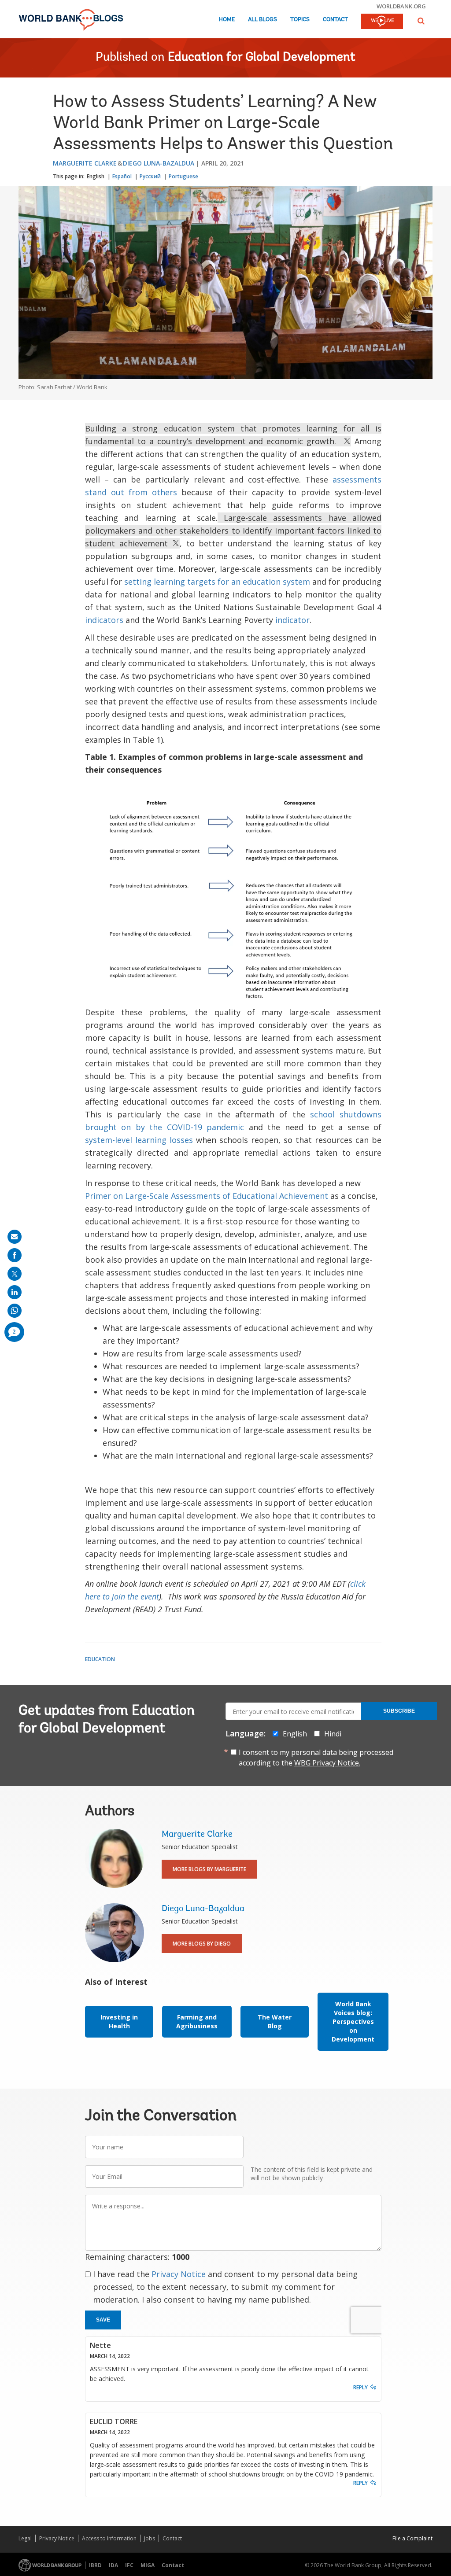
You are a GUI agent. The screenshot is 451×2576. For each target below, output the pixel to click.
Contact (335, 20)
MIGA (148, 2565)
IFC (129, 2565)
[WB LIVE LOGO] (382, 22)
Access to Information (109, 2538)
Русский (150, 176)
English (96, 176)
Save (103, 2320)
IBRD (95, 2565)
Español (122, 176)
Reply (360, 2387)
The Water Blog (275, 2021)
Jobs (150, 2538)
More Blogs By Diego (202, 1944)
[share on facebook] (15, 1255)
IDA (113, 2565)
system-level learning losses (139, 1140)
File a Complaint (412, 2538)
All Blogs (262, 20)
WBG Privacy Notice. (327, 1763)
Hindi (333, 1734)
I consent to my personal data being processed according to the (316, 1758)
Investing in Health (119, 2021)
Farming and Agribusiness (197, 2021)
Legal (25, 2538)
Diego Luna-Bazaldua (159, 163)
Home (227, 20)
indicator (292, 620)
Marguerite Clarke (85, 163)
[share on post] (15, 1274)
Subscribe (399, 1711)
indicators (104, 620)
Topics (300, 20)
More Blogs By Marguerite (209, 1869)
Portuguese (183, 176)
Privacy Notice (179, 2274)
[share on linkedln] (15, 1292)
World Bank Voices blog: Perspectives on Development (353, 2021)
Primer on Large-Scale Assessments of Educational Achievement (207, 1196)
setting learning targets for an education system (217, 582)
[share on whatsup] (15, 1311)
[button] (421, 21)
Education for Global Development (262, 58)
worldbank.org (401, 6)
